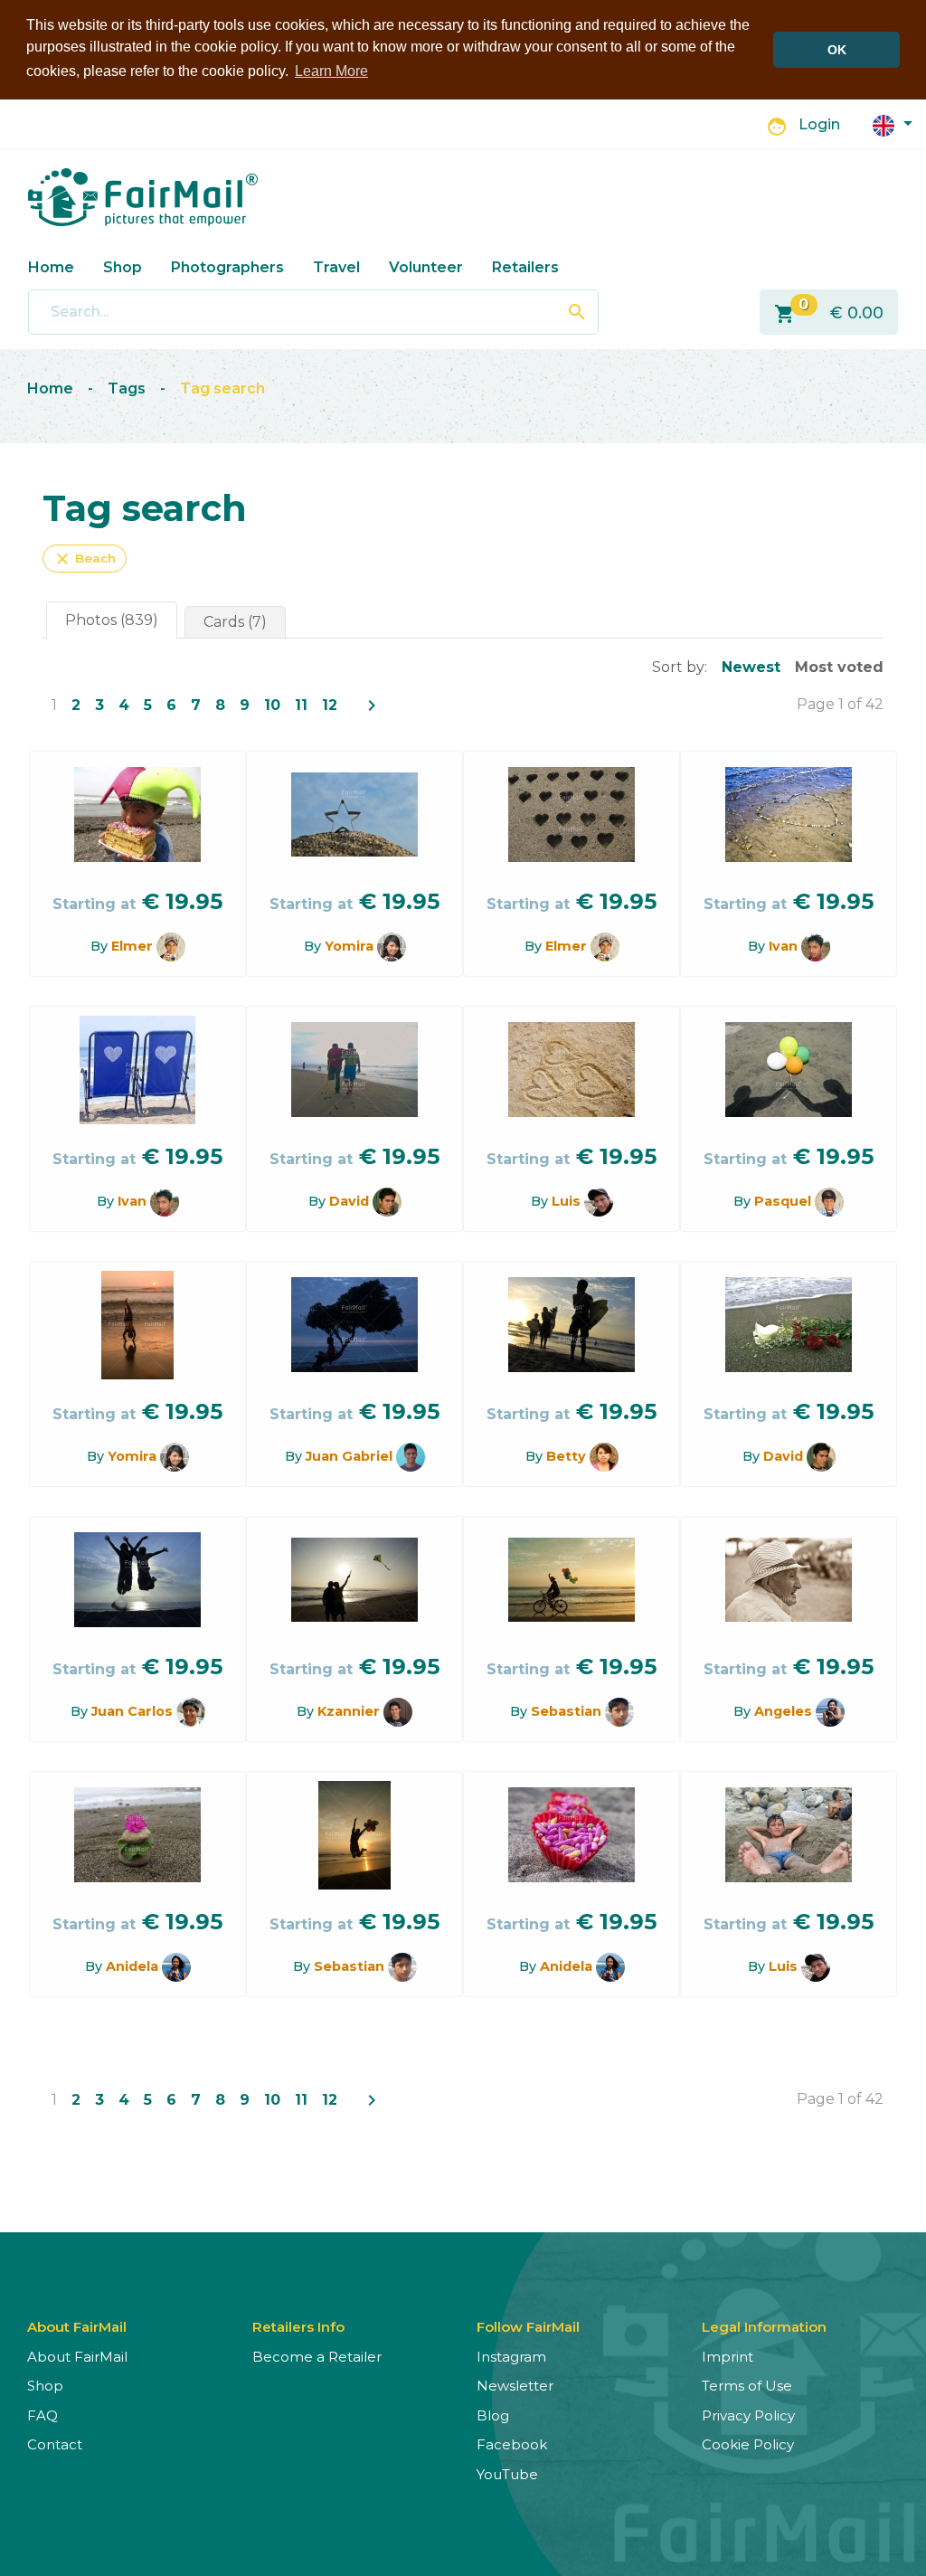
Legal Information (764, 2327)
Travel (336, 267)
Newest (751, 667)
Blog (493, 2415)
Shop (123, 267)
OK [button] (837, 50)
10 (272, 705)
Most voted (839, 667)
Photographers (227, 267)
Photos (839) (112, 620)
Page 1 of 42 (840, 704)
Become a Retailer (317, 2357)
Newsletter (515, 2386)
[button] (893, 124)
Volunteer (426, 267)
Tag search (222, 388)
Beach (85, 559)
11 (301, 705)
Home (51, 267)
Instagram (511, 2357)
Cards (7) (235, 622)
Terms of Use (747, 2386)
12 (330, 705)
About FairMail (77, 2357)
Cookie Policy (748, 2444)
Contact (55, 2444)
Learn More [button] (331, 71)
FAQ (43, 2415)
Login (819, 124)
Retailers (525, 267)
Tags (127, 388)
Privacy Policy (748, 2415)
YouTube (507, 2474)
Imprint (728, 2357)
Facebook (512, 2444)
